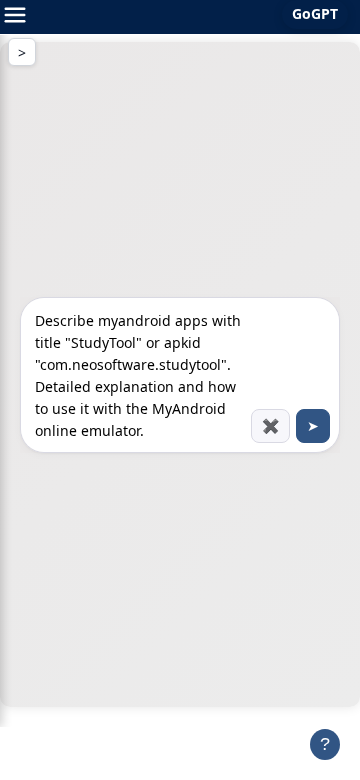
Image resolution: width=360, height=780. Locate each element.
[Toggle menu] (15, 17)
